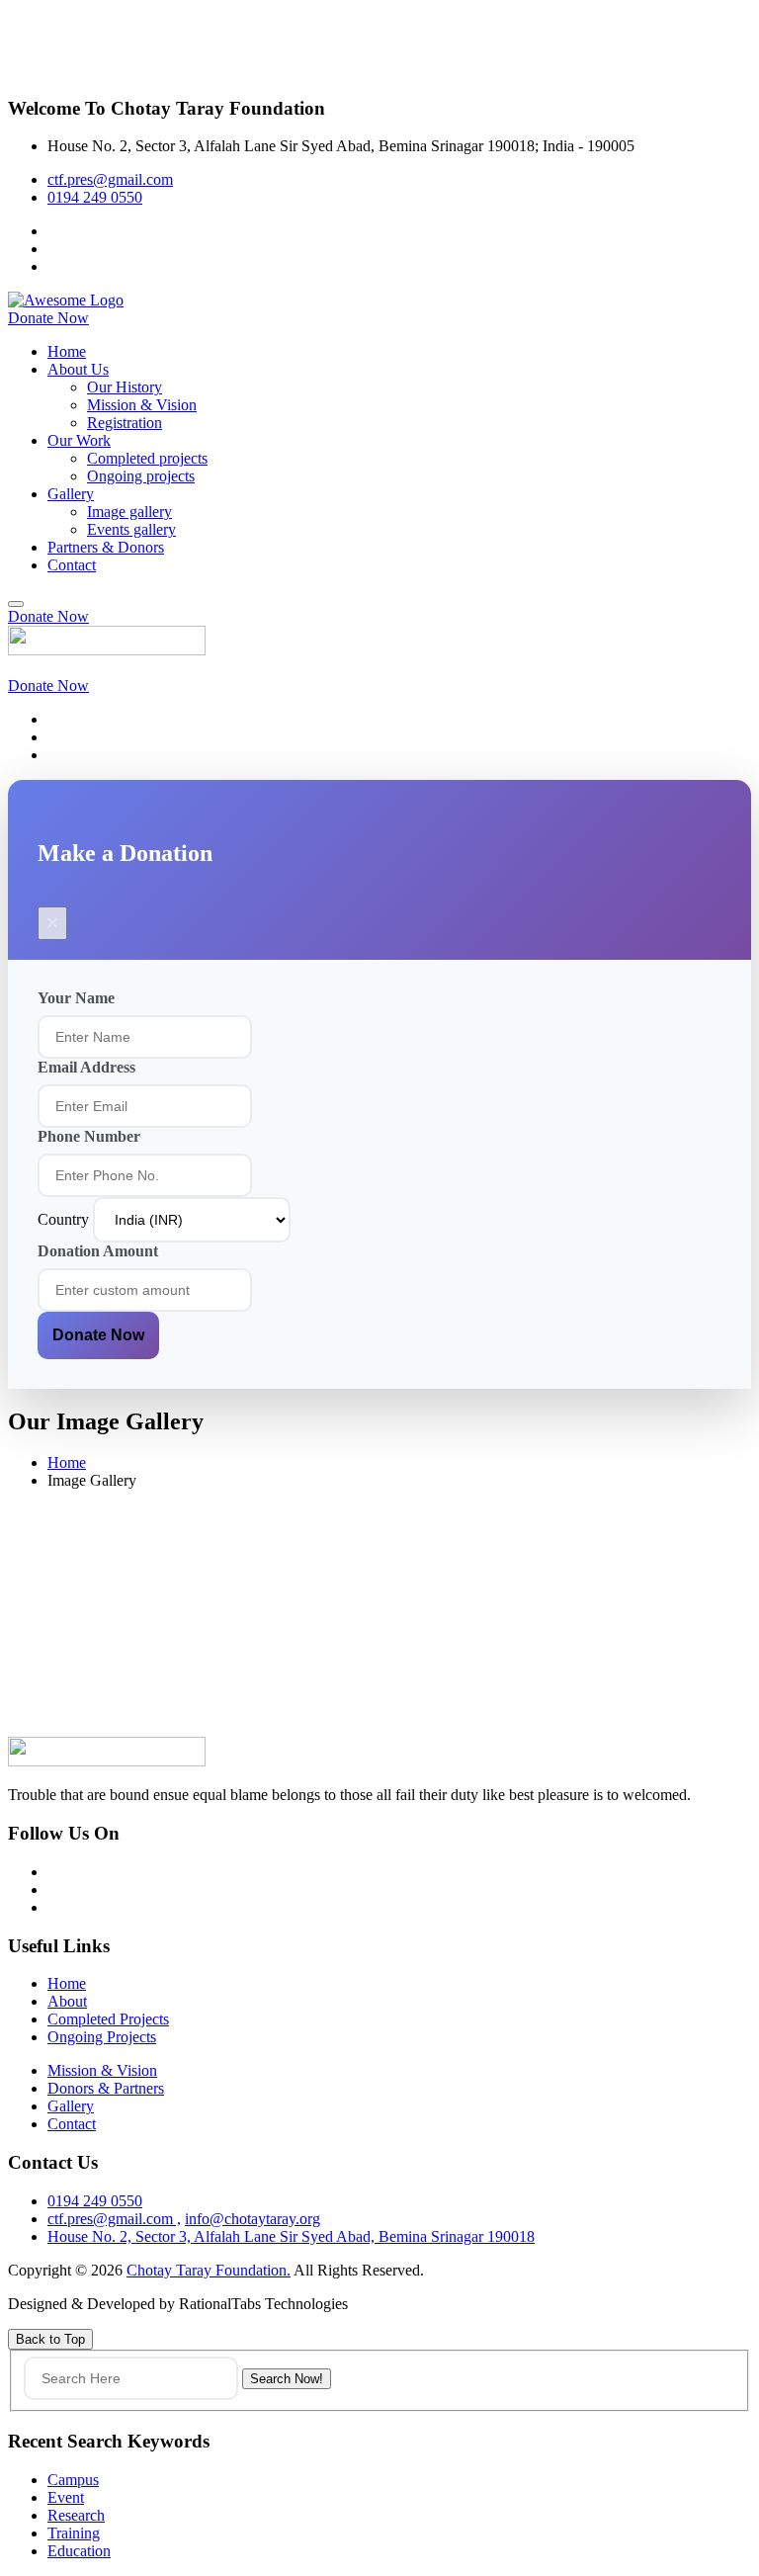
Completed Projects (108, 2019)
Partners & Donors (106, 547)
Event (66, 2497)
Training (74, 2533)
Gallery (71, 494)
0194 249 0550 (95, 197)
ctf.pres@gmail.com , (114, 2219)
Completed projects (147, 458)
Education (79, 2551)
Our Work (79, 440)
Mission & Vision (142, 405)
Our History (125, 387)
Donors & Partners (106, 2088)
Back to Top (50, 2339)
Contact (72, 565)
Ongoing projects (141, 476)
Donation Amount (98, 1251)
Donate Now (98, 1335)
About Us (78, 369)
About (67, 2001)
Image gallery (129, 512)
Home (67, 351)
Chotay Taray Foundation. (209, 2270)
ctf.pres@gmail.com (110, 179)
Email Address (86, 1067)
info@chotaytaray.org (253, 2219)
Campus (73, 2480)
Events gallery (131, 529)
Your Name (76, 998)
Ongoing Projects (102, 2037)
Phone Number (89, 1136)
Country (65, 1219)
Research (76, 2515)
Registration (125, 423)
